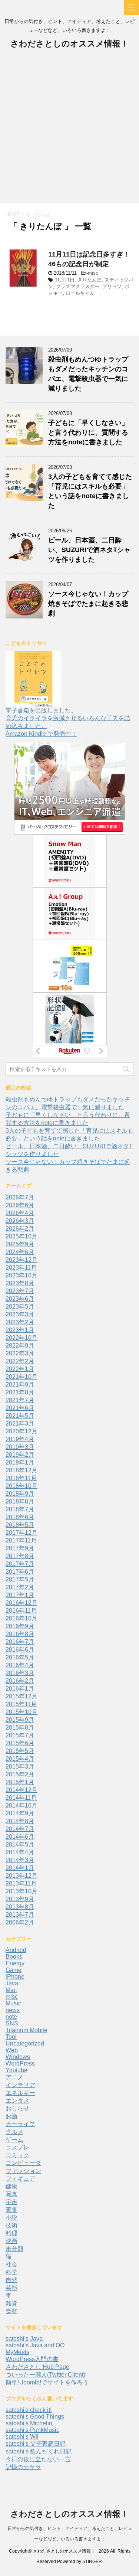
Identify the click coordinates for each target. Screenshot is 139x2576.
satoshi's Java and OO (35, 2345)
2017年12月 (21, 1533)
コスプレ (17, 2147)
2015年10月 (21, 1712)
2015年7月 (20, 1735)
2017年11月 (21, 1540)
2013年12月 (21, 1876)
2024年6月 (20, 1252)
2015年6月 (20, 1743)
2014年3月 (20, 1860)
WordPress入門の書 (32, 2359)
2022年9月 (20, 1346)
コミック (17, 2155)
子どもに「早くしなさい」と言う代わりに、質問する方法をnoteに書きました (88, 432)
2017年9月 (20, 1548)
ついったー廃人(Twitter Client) (45, 2375)
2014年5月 (20, 1844)
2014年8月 (20, 1821)
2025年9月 (20, 1244)
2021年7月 (20, 1400)
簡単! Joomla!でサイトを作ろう (47, 2382)
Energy (15, 1963)
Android (16, 1950)
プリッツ (112, 286)
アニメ (14, 2077)
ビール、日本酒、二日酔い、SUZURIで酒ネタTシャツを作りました (89, 550)
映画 (11, 2241)
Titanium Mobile (27, 2030)
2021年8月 (20, 1392)
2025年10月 (21, 1236)
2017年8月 (20, 1556)
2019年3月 (20, 1447)
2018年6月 (20, 1517)
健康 (11, 2186)
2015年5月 (20, 1751)
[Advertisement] (69, 130)
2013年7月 (20, 1915)
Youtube (16, 2070)
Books (14, 1957)
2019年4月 (20, 1439)
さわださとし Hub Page (37, 2367)
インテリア (20, 2085)
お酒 (11, 2116)
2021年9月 (20, 1385)
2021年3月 (20, 1424)
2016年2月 (20, 1681)
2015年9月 (20, 1720)
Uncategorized (25, 2043)
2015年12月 (21, 1696)
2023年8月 (20, 1283)
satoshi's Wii (22, 2437)
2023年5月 (20, 1307)
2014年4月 (20, 1852)
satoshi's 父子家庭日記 (36, 2444)
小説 (11, 2218)
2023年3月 (20, 1314)
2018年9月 (20, 1494)
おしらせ (17, 2108)
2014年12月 (21, 1790)
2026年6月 (20, 1205)
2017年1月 (20, 1595)
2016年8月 (20, 1634)
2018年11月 (21, 1478)
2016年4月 (20, 1665)
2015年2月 (20, 1774)
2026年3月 (20, 1221)
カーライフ (20, 2124)
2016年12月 (21, 1603)
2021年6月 (20, 1408)
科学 (11, 2272)
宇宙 (11, 2202)
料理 (11, 2233)
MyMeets (17, 2352)
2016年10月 (21, 1618)
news (13, 2010)
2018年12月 (21, 1470)
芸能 (11, 2288)
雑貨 (11, 2303)
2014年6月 (20, 1837)
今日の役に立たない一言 (38, 2459)
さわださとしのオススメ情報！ (69, 44)
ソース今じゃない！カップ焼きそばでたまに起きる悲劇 (88, 604)
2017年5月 (20, 1579)
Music (13, 2003)
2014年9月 (20, 1813)
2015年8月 (20, 1728)
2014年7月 (20, 1829)
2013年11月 (21, 1883)
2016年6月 (20, 1650)
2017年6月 (20, 1572)
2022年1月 (20, 1369)
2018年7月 (20, 1509)
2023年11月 (21, 1268)
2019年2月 (20, 1455)
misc (93, 273)
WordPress (20, 2064)
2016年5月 (20, 1657)
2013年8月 (20, 1907)
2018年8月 (20, 1501)
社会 (11, 2264)
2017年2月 (20, 1587)
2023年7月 (20, 1291)
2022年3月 (20, 1353)
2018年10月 (21, 1486)
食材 (11, 2311)
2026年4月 (20, 1213)
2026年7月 (20, 1197)
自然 (11, 2280)
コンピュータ (23, 2163)
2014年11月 (21, 1798)
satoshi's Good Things (35, 2417)
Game (14, 1970)
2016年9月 (20, 1626)
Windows (18, 2057)
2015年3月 (20, 1767)
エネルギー (20, 2093)
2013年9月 (20, 1899)
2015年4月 (20, 1759)
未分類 (14, 2249)
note (11, 2017)
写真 (11, 2194)
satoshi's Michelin (29, 2423)
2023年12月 (21, 1260)
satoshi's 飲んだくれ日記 (39, 2451)
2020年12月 (21, 1431)
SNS (12, 2023)
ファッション (23, 2171)
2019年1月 (20, 1462)
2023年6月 (20, 1299)
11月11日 (65, 280)
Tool (11, 2037)
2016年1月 (20, 1689)
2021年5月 (20, 1416)
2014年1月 (20, 1868)
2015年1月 (20, 1782)
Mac (11, 1990)
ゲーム (14, 2140)
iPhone (15, 1977)
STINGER (92, 2562)
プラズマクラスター (78, 286)
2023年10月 (21, 1275)
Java (12, 1983)
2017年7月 (20, 1564)
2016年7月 (20, 1642)
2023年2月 (20, 1322)
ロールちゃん (80, 293)
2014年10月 (21, 1806)
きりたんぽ (90, 280)
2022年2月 (20, 1361)
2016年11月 (21, 1611)
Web (12, 2050)
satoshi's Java (24, 2339)
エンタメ (17, 2101)
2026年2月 (20, 1229)
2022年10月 (21, 1338)
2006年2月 (20, 1922)
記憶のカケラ (23, 2467)
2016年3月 (20, 1673)
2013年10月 (21, 1891)
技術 (11, 2225)
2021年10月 (21, 1377)
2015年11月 (21, 1704)
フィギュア (20, 2179)
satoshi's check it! (29, 2410)
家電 (11, 2210)
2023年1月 (20, 1330)
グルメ (14, 2132)
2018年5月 (20, 1525)
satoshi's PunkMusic (32, 2430)
